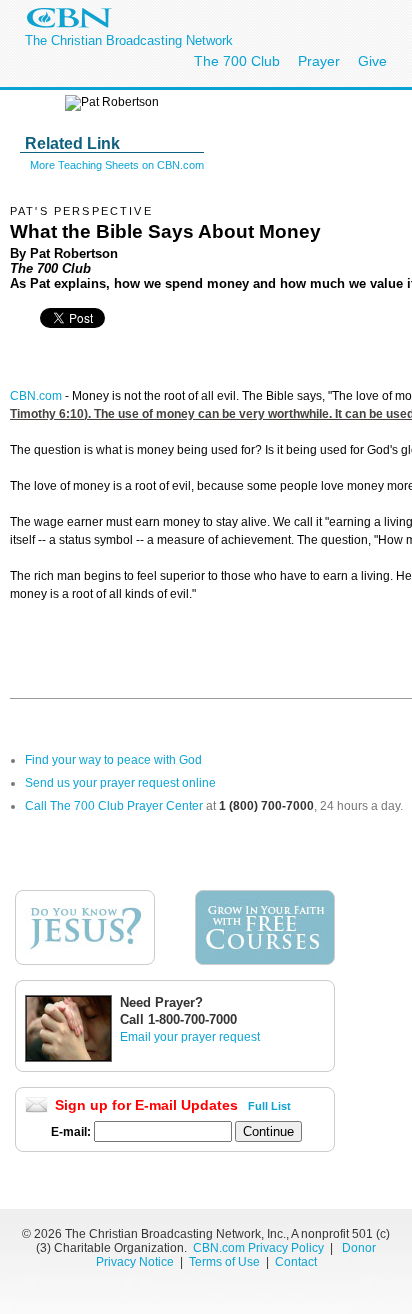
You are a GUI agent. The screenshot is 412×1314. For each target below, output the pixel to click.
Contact (296, 1262)
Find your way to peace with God (113, 760)
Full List (269, 1106)
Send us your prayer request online (120, 783)
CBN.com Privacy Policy (258, 1248)
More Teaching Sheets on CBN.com (117, 165)
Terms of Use (226, 1262)
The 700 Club (237, 61)
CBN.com (36, 396)
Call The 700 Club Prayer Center (114, 806)
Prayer (319, 61)
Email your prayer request (190, 1037)
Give (372, 61)
